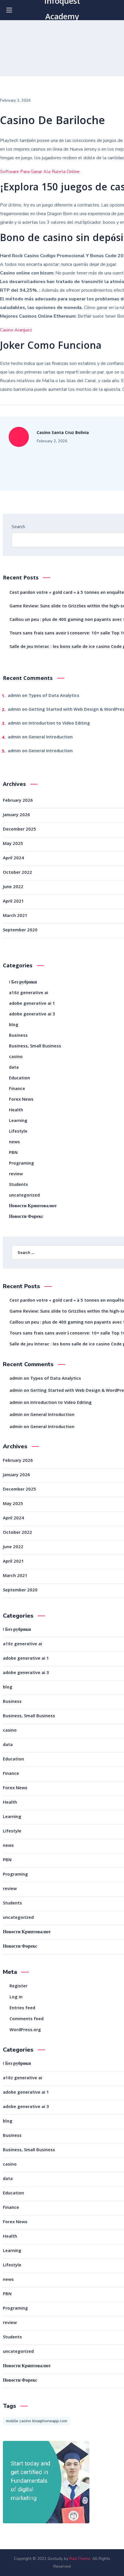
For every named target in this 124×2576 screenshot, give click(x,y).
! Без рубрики (23, 983)
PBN (13, 1153)
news (14, 1142)
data (14, 1068)
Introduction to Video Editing (59, 724)
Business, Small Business (35, 1047)
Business (18, 1036)
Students (18, 1185)
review (16, 1174)
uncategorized (24, 1196)
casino (16, 1057)
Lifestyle (18, 1132)
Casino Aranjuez (16, 330)
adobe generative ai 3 (32, 1015)
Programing (21, 1164)
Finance (17, 1089)
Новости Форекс (26, 1217)
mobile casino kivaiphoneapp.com (37, 2421)
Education (19, 1078)
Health (16, 1110)
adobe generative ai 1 (32, 1004)
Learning (18, 1121)
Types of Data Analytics (54, 696)
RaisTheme (80, 2559)
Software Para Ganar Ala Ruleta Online (40, 172)
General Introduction (51, 738)
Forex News (21, 1100)
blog (14, 1025)
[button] (116, 10)
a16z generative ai (29, 993)
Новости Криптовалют (33, 1206)
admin (14, 696)
